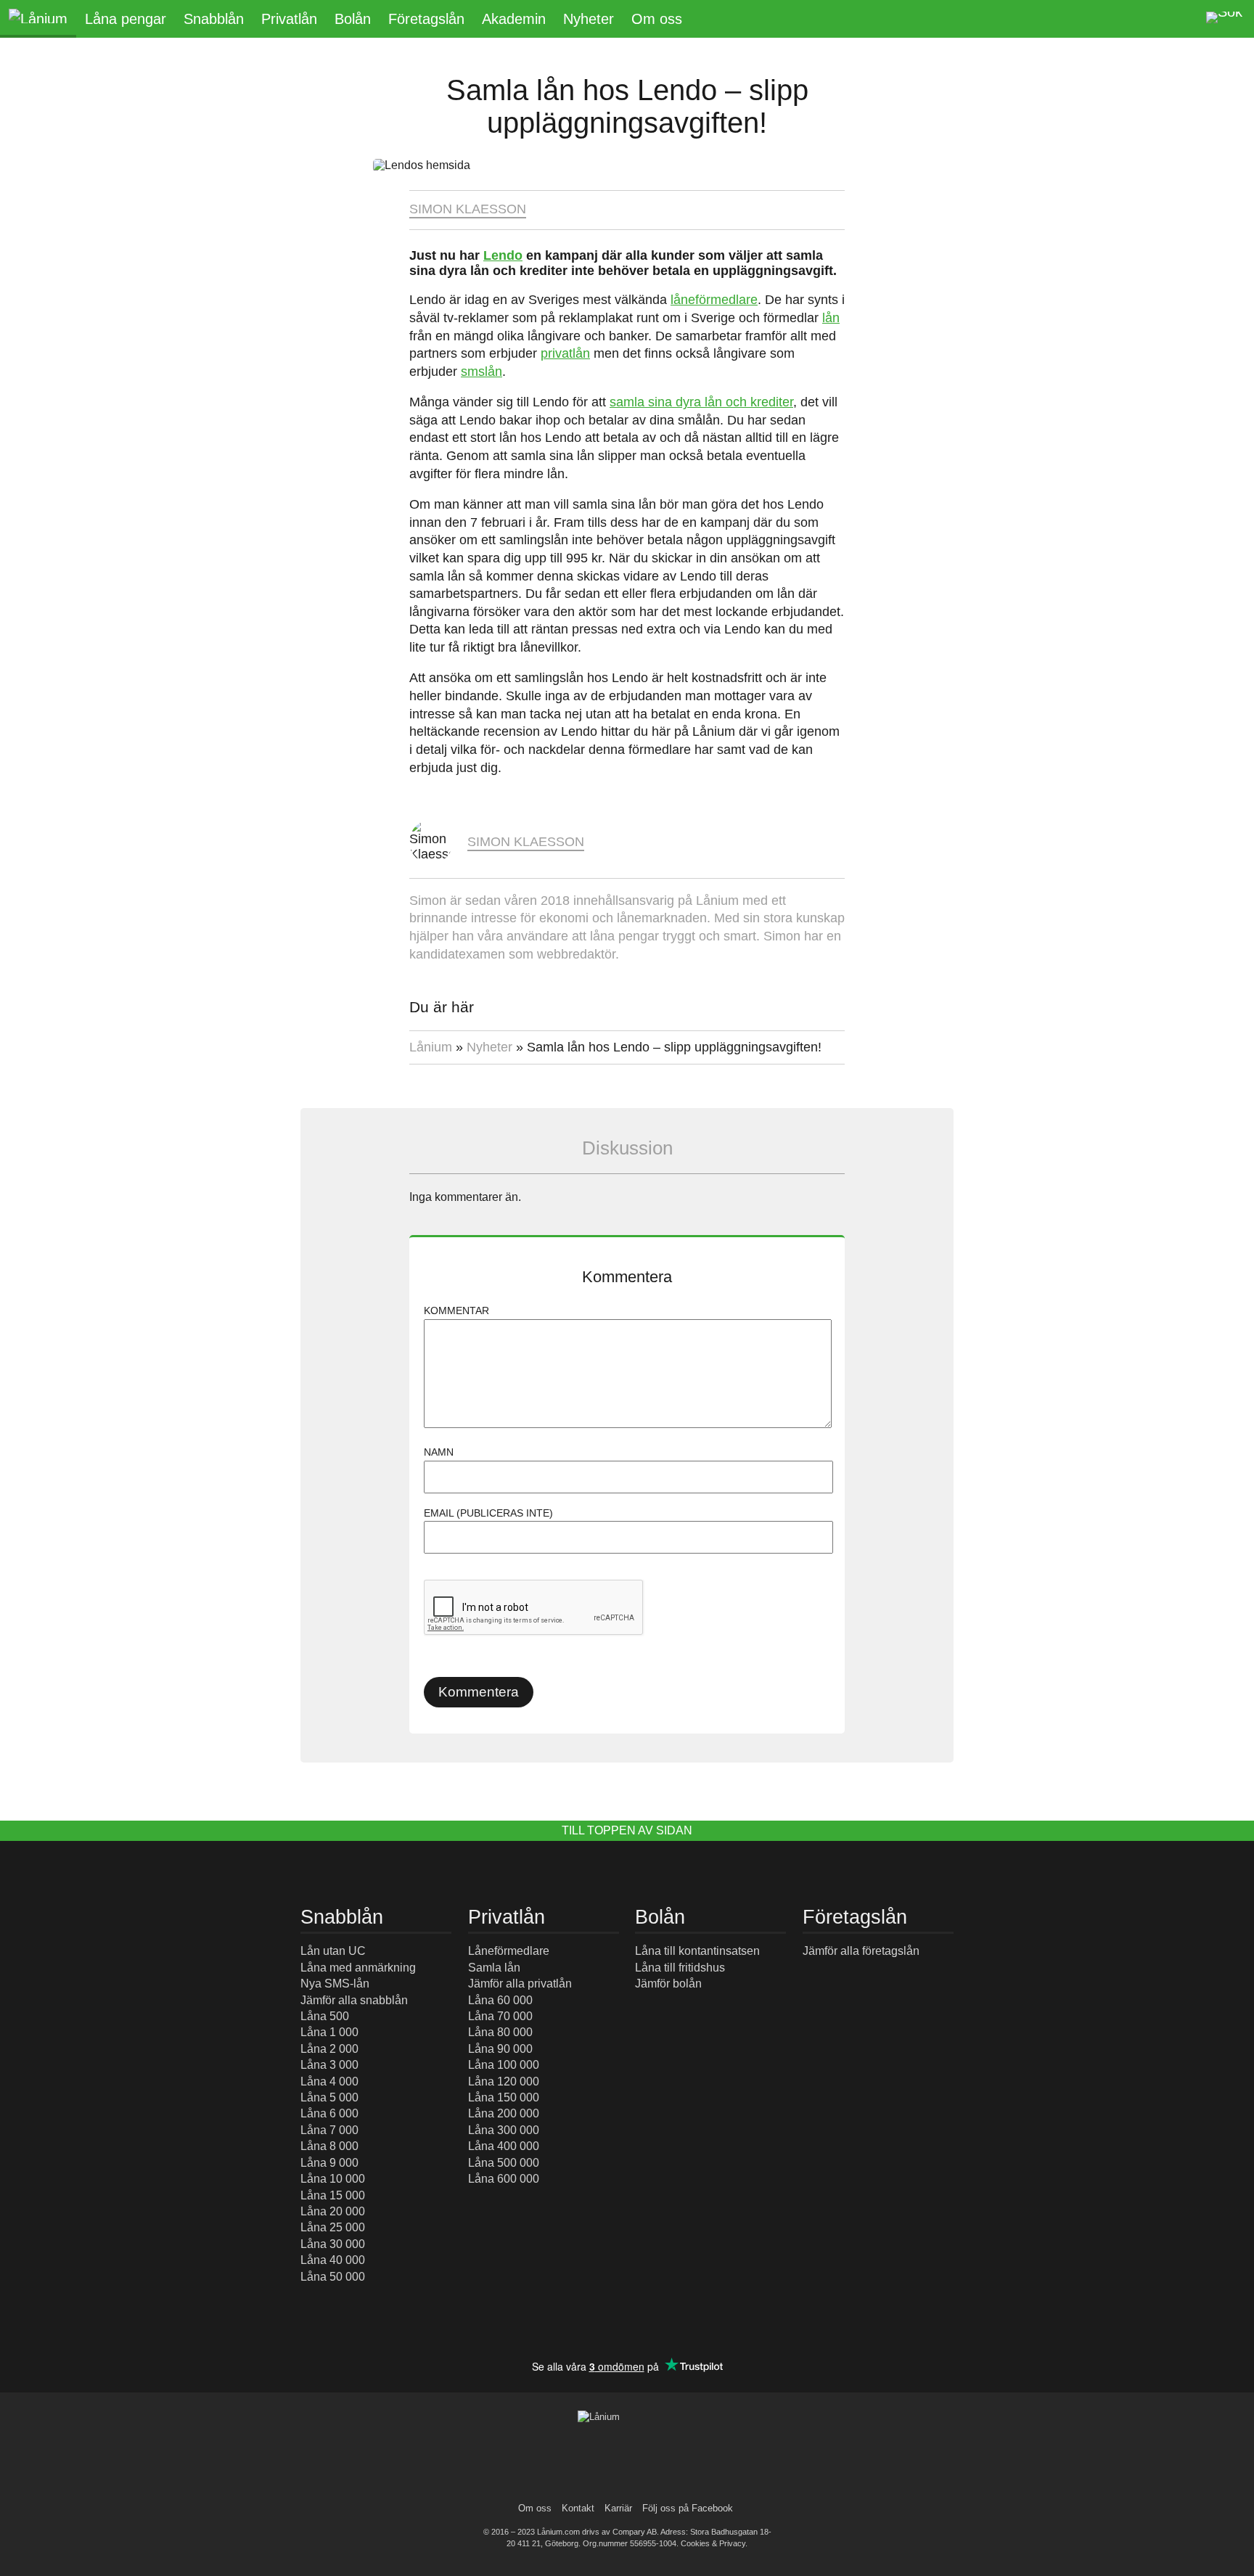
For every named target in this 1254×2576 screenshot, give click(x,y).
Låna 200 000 (504, 2113)
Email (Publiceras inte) (488, 1513)
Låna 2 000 (329, 2049)
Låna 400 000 (504, 2146)
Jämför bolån (668, 1984)
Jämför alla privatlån (520, 1984)
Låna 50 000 (333, 2277)
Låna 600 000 (504, 2179)
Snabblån (214, 19)
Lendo (503, 255)
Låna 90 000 (500, 2049)
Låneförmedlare (509, 1951)
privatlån (565, 353)
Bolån (353, 19)
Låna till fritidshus (680, 1968)
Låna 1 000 (329, 2032)
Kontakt (578, 2508)
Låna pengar (126, 19)
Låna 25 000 (333, 2227)
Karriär (618, 2508)
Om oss (657, 19)
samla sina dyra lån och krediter (701, 402)
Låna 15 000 (333, 2195)
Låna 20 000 (333, 2211)
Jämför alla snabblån (354, 2000)
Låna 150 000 (504, 2097)
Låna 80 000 (500, 2032)
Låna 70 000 (500, 2016)
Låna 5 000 (329, 2097)
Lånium (431, 1047)
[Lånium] (38, 19)
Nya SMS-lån (335, 1984)
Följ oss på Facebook (688, 2508)
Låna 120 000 (504, 2081)
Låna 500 (325, 2016)
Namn (439, 1452)
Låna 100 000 (504, 2065)
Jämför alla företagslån (861, 1951)
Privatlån (289, 19)
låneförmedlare (714, 300)
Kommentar (456, 1310)
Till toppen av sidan (627, 1830)
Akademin (514, 19)
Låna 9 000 (329, 2163)
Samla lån (494, 1968)
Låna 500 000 (504, 2163)
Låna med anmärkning (358, 1968)
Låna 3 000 (329, 2065)
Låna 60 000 (500, 2000)
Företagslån (426, 19)
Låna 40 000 (333, 2260)
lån (831, 318)
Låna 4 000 (329, 2081)
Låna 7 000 (329, 2130)
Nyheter (589, 19)
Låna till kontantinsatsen (697, 1951)
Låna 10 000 (333, 2179)
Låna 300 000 (504, 2130)
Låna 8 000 (329, 2146)
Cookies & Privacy (713, 2543)
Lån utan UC (333, 1951)
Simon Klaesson (468, 209)
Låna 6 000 (329, 2113)
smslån (481, 372)
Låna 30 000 (333, 2244)
